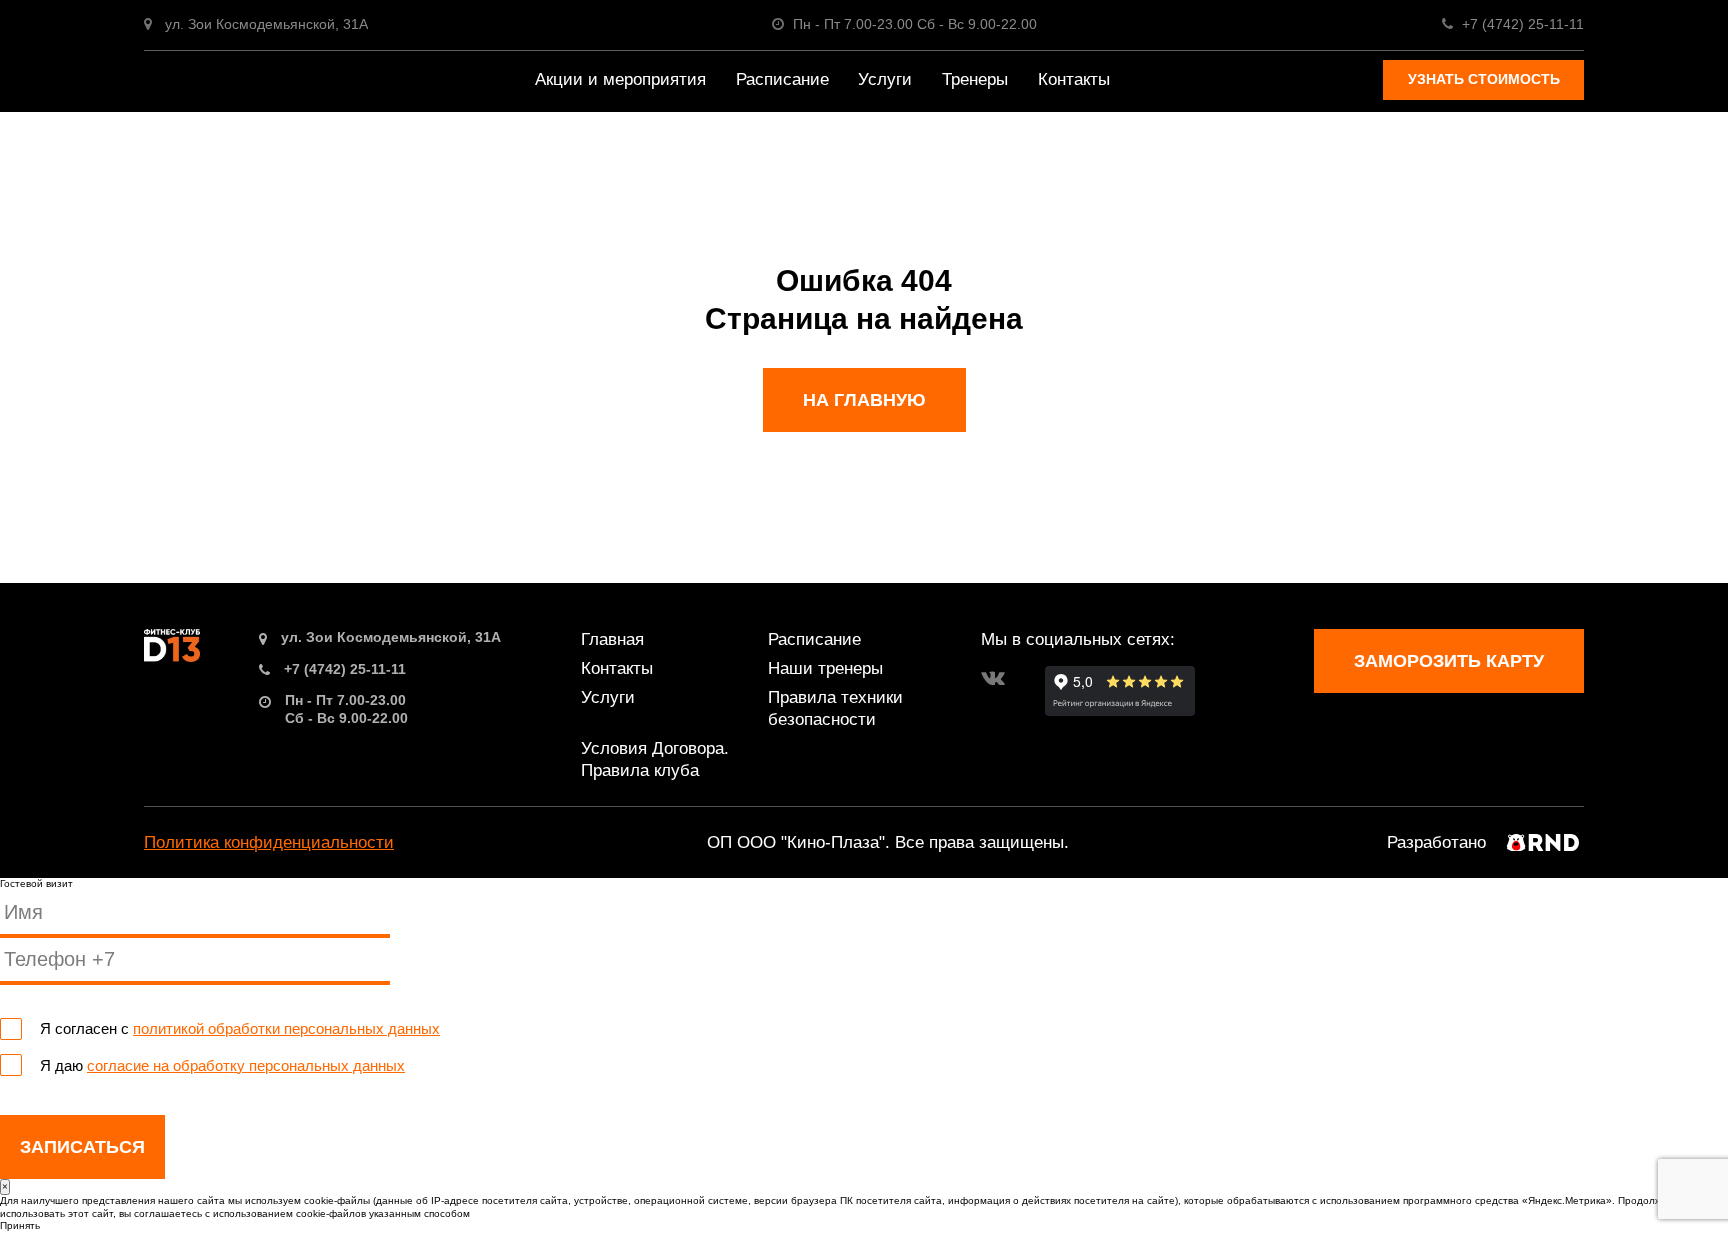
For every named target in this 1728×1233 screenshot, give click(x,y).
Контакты (1074, 79)
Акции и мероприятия (620, 79)
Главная (612, 639)
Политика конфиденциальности (269, 842)
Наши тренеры (825, 668)
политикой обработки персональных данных (286, 1028)
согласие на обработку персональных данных (246, 1065)
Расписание (782, 79)
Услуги (885, 79)
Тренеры (975, 79)
